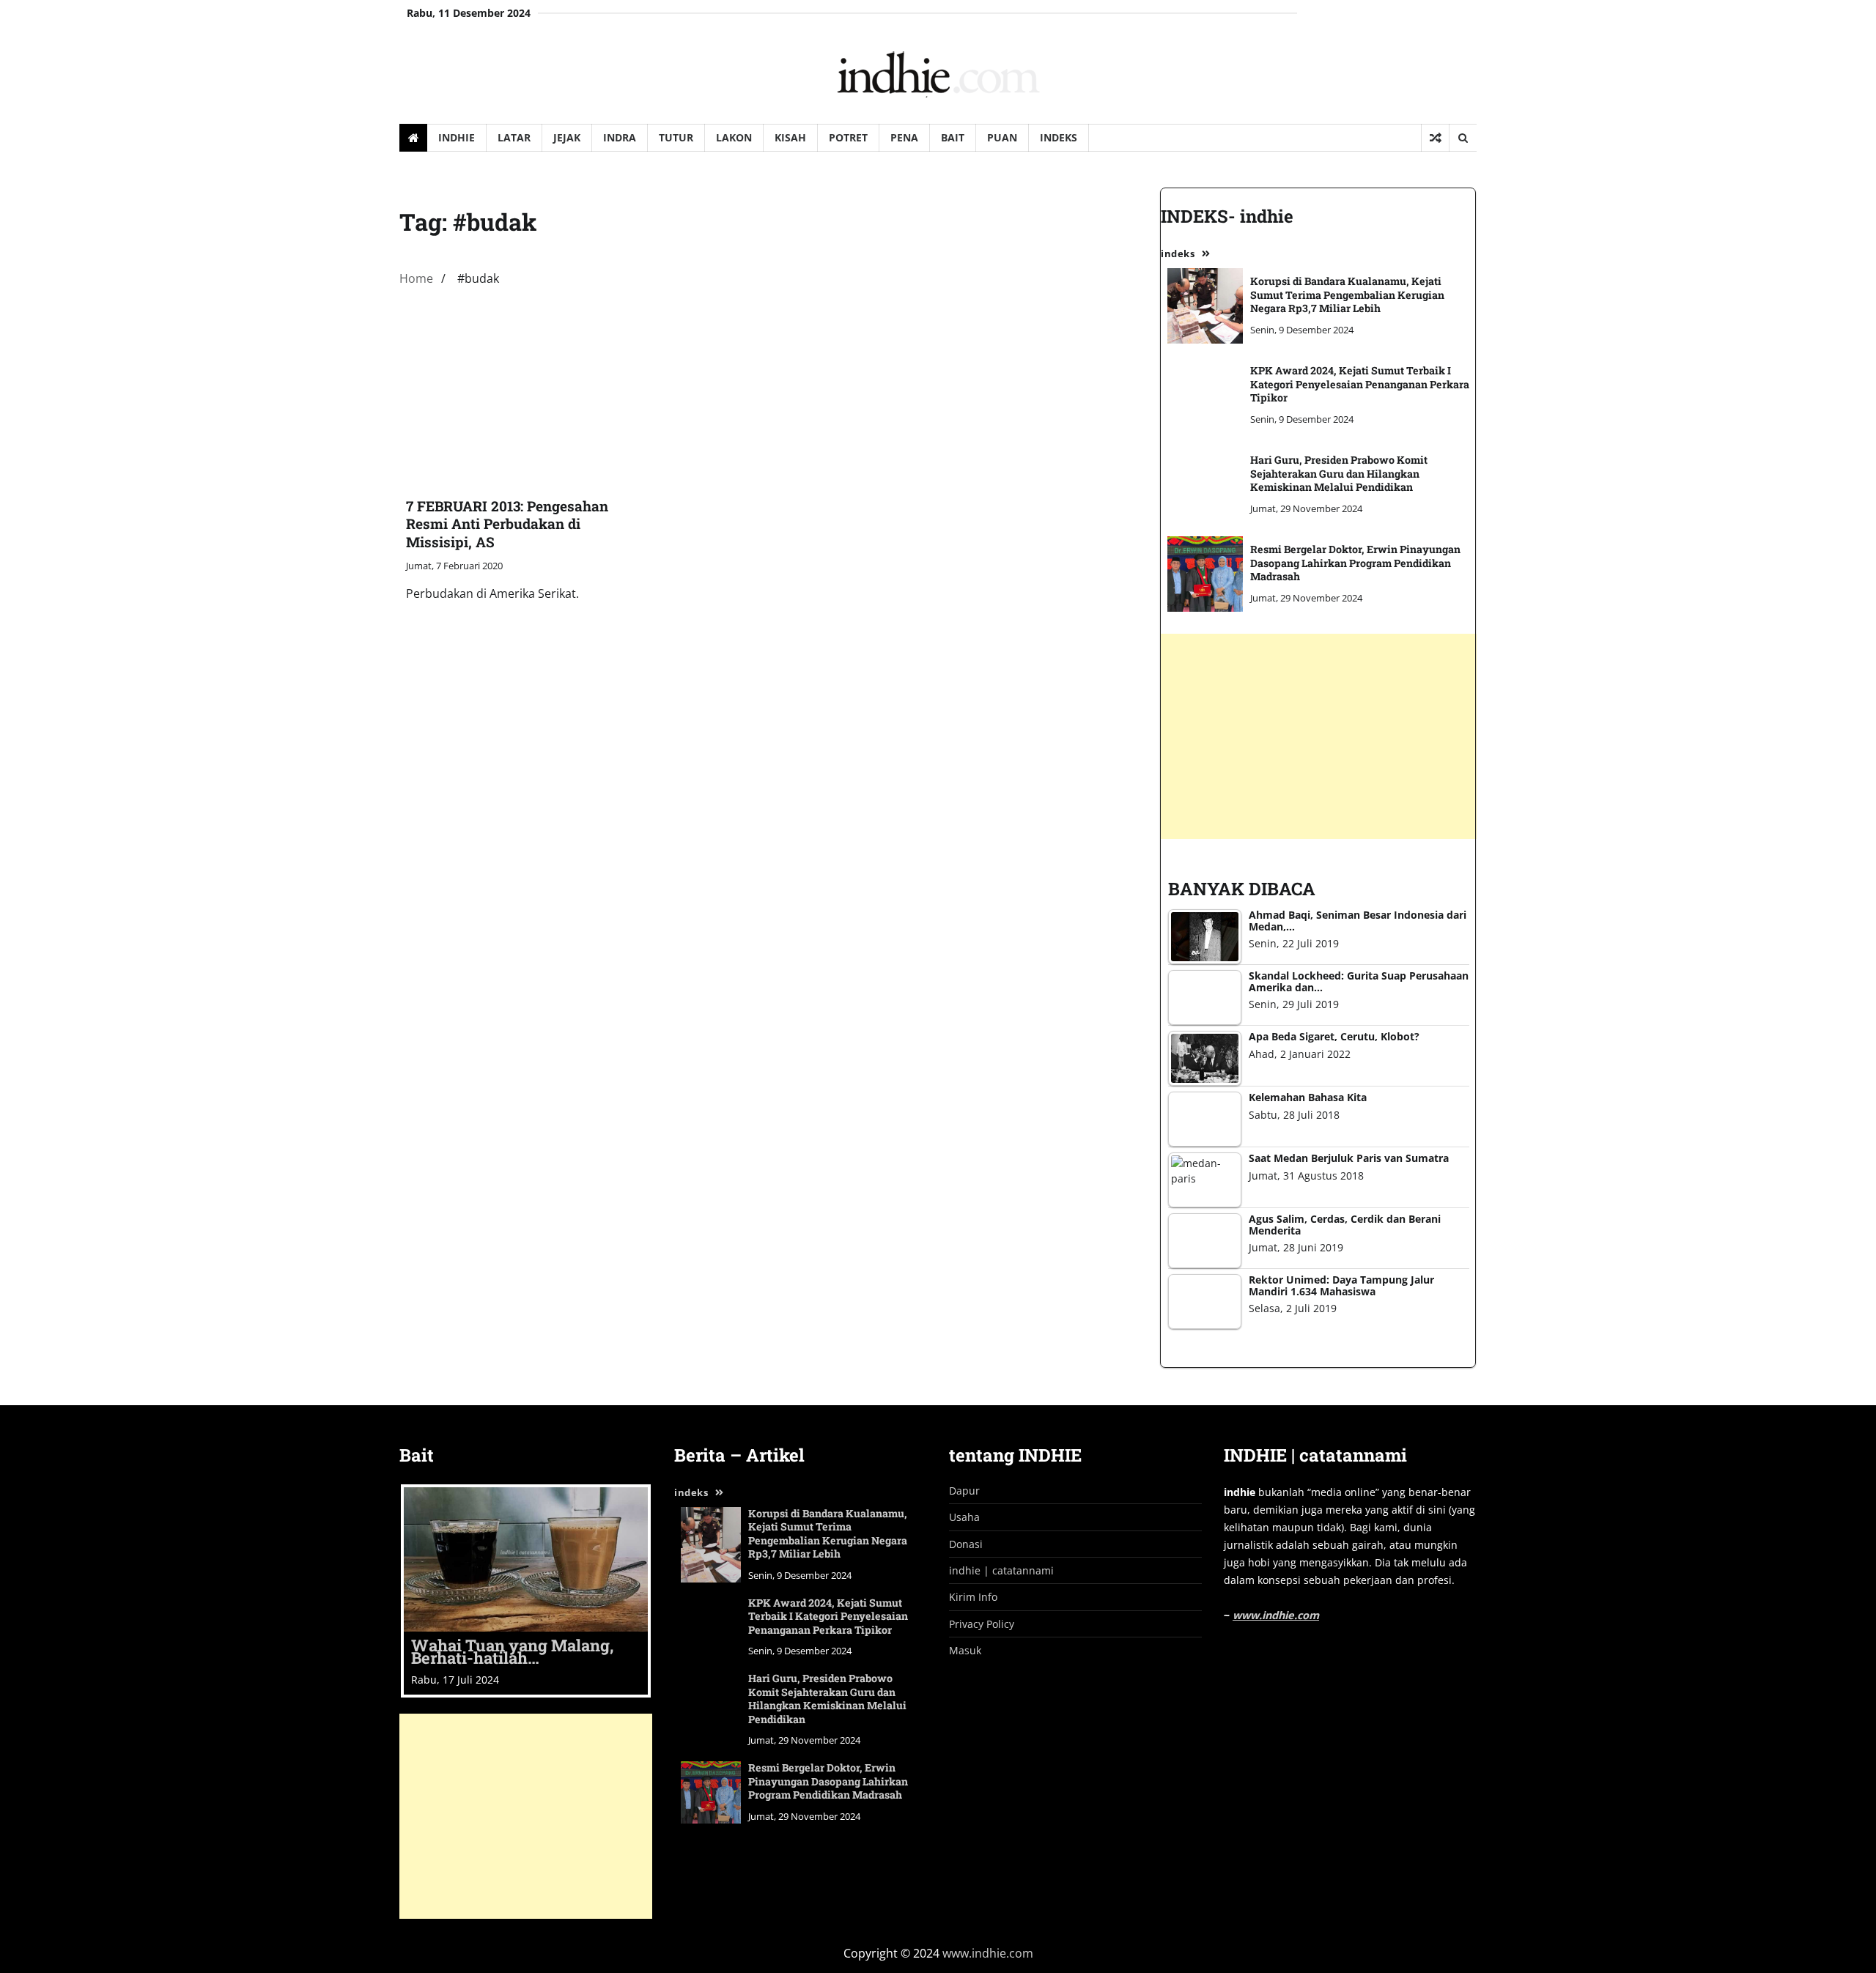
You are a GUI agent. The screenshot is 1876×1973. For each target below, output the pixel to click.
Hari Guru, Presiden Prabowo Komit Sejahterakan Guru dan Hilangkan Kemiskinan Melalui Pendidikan (827, 1699)
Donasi (966, 1544)
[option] (526, 1591)
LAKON (734, 137)
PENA (904, 137)
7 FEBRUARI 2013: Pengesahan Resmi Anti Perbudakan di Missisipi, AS (507, 524)
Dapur (964, 1491)
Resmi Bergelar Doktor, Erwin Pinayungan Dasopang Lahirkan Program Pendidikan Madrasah (828, 1781)
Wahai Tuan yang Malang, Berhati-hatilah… (512, 1652)
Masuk (965, 1650)
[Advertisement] (526, 1816)
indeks (691, 1492)
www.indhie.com (1276, 1615)
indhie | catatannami (1001, 1570)
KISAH (790, 137)
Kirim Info (973, 1597)
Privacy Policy (982, 1624)
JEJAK (567, 137)
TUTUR (676, 137)
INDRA (620, 137)
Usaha (964, 1517)
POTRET (848, 137)
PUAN (1002, 137)
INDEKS (1059, 137)
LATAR (514, 137)
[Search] (1463, 138)
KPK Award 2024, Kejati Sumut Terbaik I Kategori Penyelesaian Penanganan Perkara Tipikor (828, 1616)
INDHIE (457, 137)
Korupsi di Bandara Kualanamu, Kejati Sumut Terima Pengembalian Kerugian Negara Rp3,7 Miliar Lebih (828, 1534)
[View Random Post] (1435, 138)
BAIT (953, 137)
